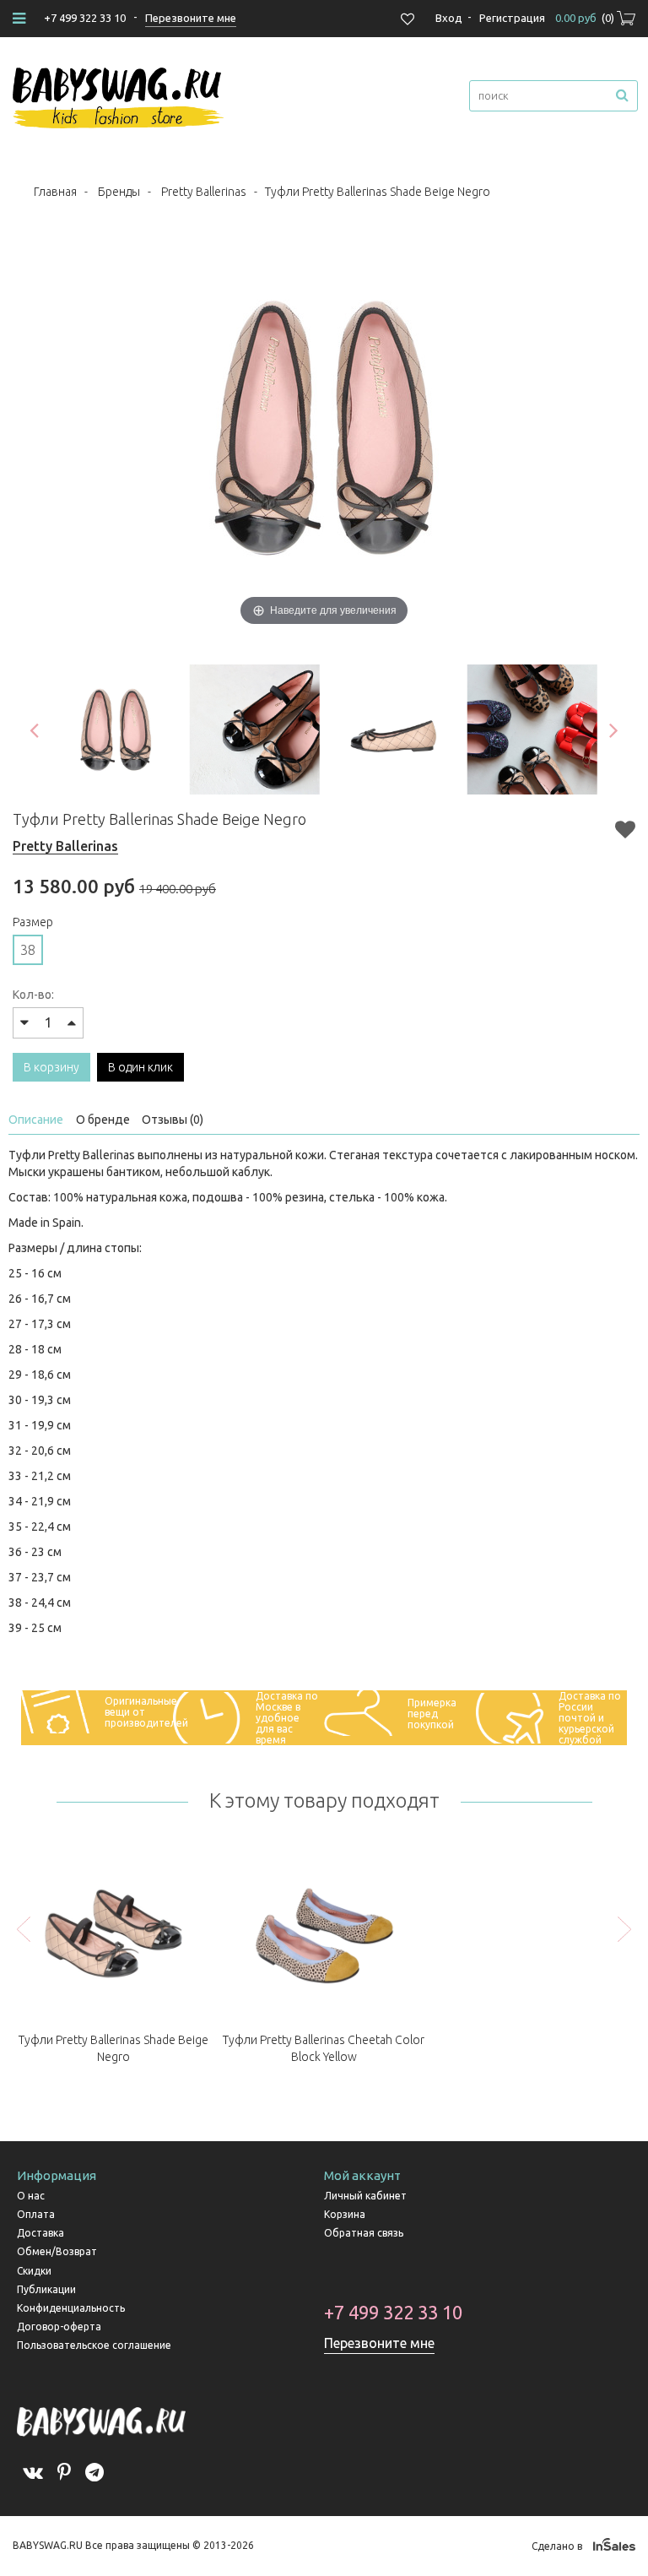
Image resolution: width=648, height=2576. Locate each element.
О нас (31, 2196)
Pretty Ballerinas (204, 192)
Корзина (345, 2214)
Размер (33, 922)
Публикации (46, 2289)
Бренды (119, 192)
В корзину (51, 1067)
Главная (55, 192)
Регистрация (512, 18)
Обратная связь (364, 2233)
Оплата (36, 2214)
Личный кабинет (365, 2196)
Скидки (34, 2271)
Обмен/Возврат (57, 2251)
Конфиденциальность (71, 2308)
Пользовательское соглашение (94, 2345)
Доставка (40, 2233)
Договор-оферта (59, 2327)
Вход (449, 18)
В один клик (140, 1067)
